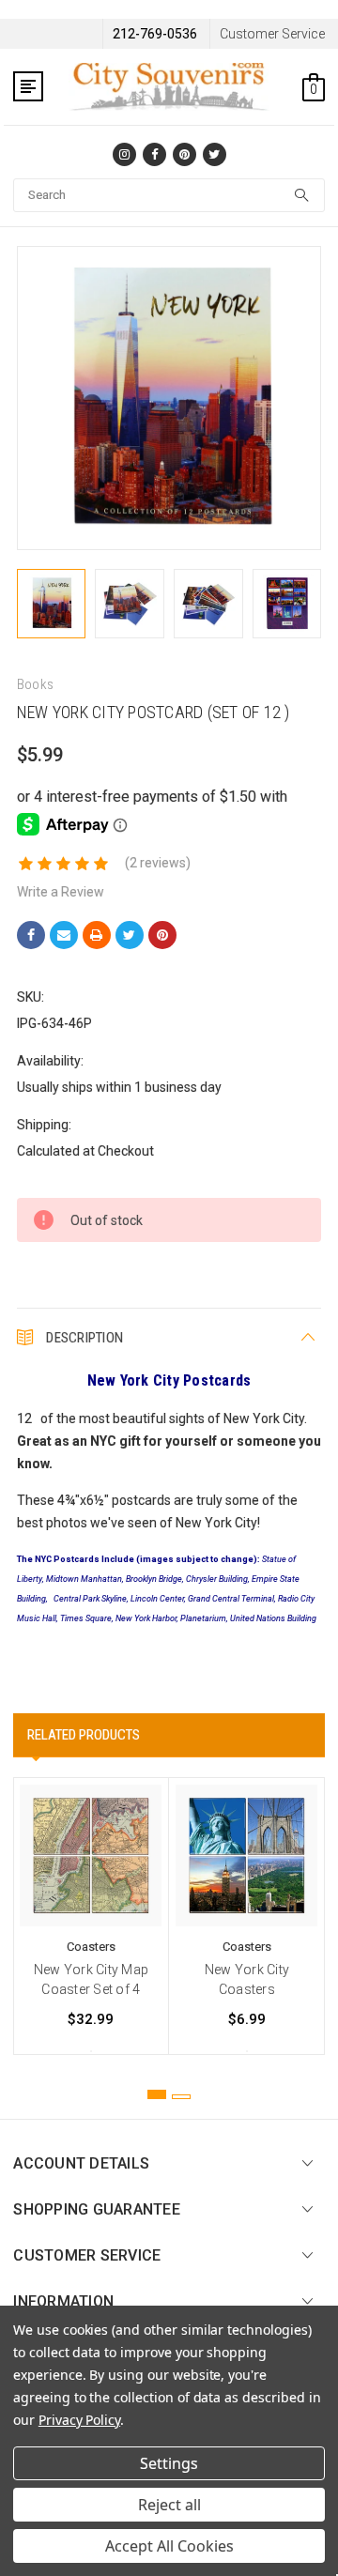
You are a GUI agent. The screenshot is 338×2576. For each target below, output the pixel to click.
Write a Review (61, 892)
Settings (169, 2463)
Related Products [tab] (84, 1735)
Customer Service (272, 34)
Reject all (169, 2505)
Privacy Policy (79, 2420)
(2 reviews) (158, 863)
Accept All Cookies (169, 2546)
